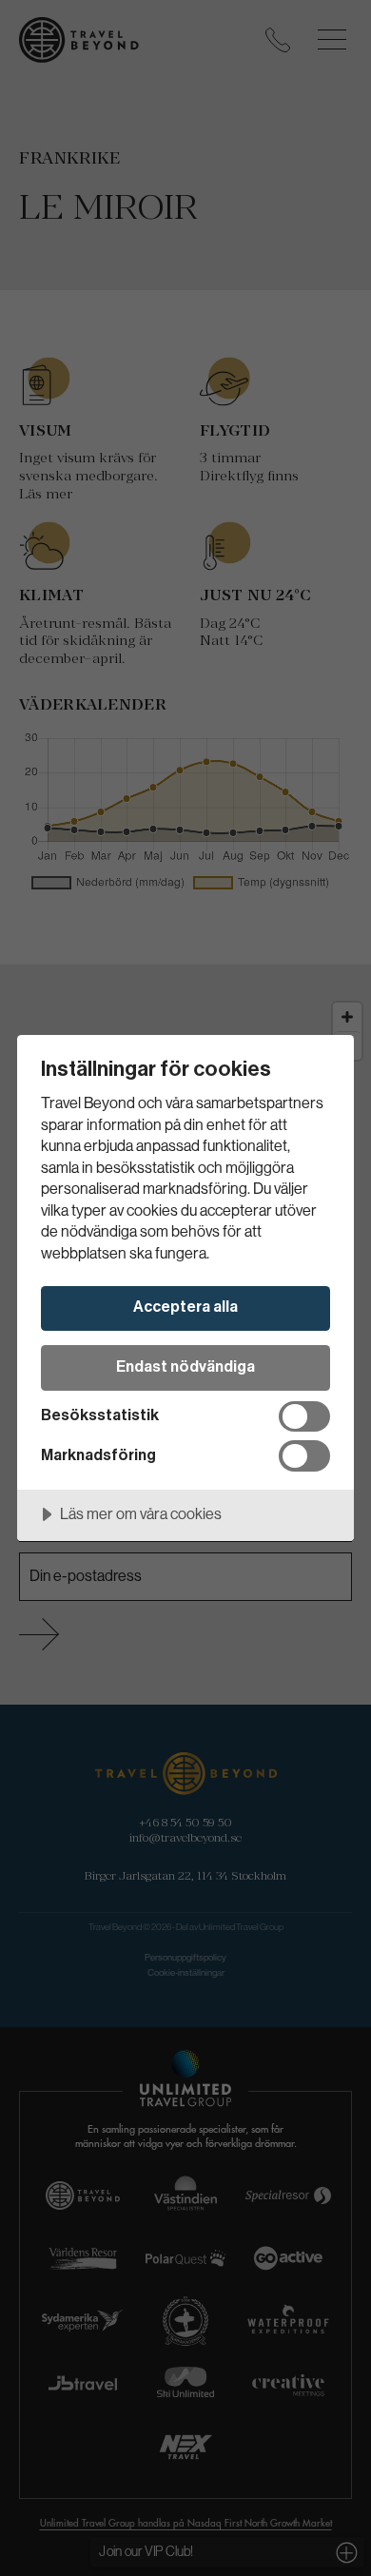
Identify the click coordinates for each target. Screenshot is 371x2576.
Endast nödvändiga (185, 1367)
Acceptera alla (185, 1307)
